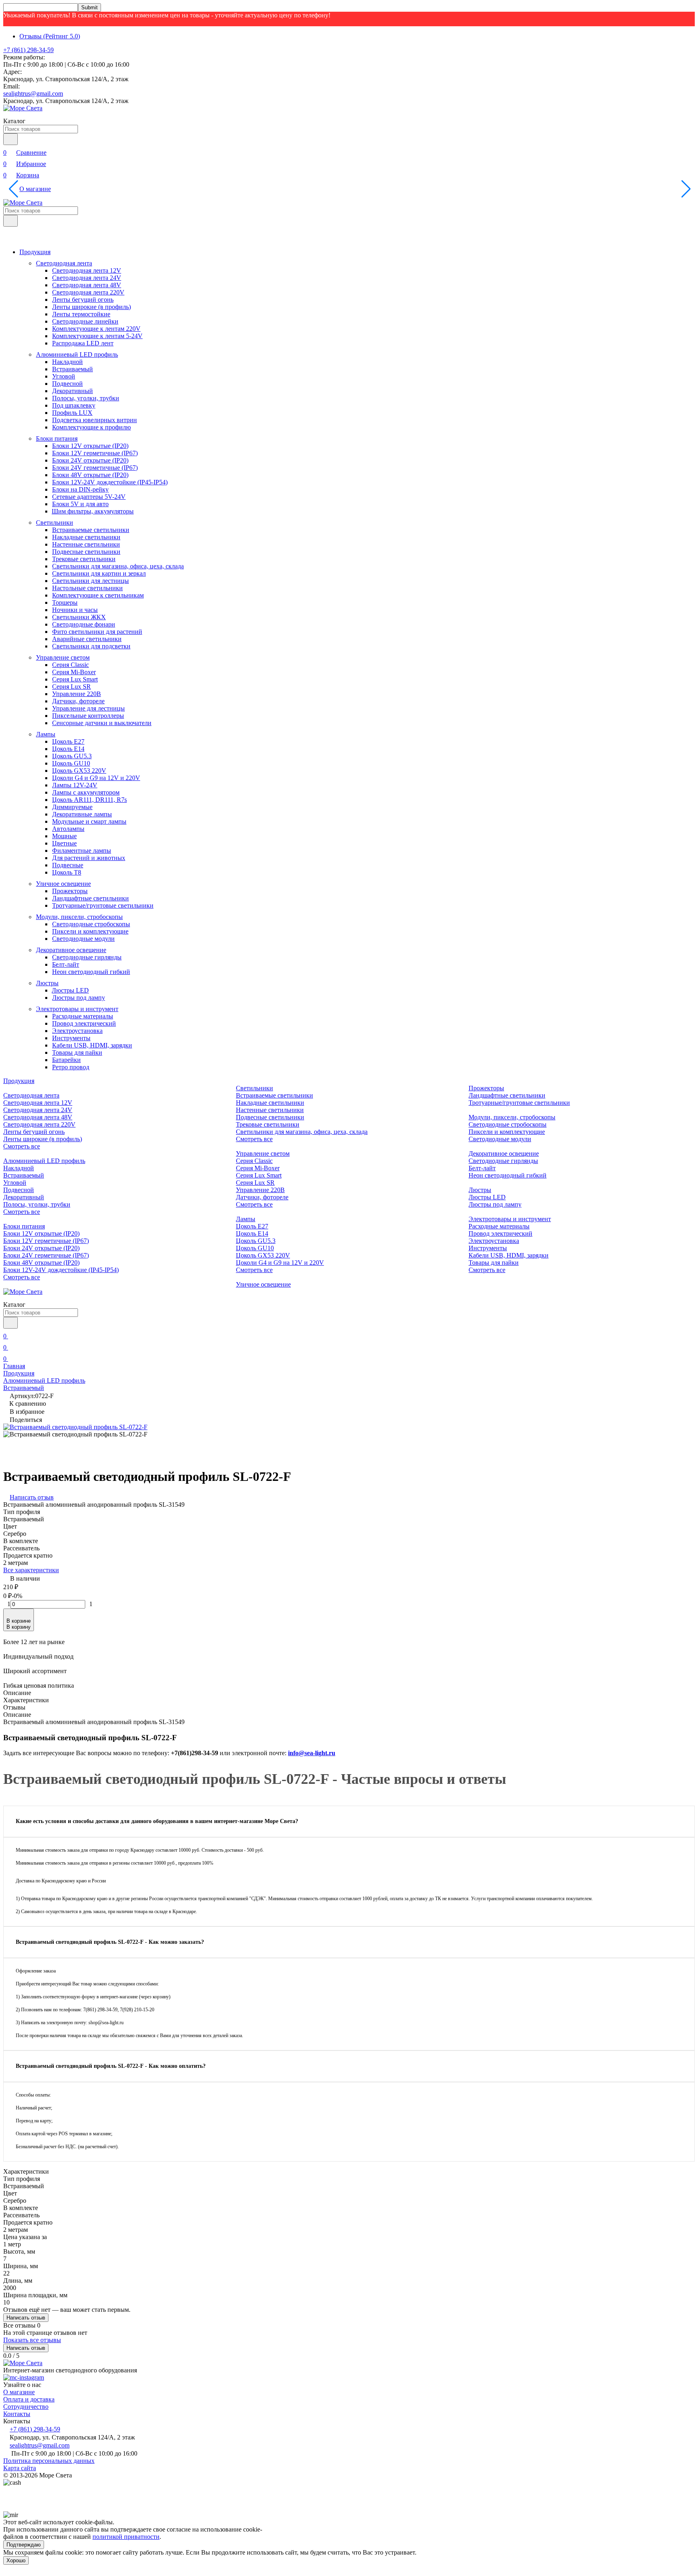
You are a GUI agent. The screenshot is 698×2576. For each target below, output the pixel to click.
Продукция (35, 252)
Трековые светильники (84, 559)
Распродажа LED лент (83, 343)
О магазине (35, 189)
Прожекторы (70, 891)
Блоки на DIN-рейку (80, 489)
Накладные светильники (86, 537)
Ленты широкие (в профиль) (91, 307)
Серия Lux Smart (75, 679)
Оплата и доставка (29, 2399)
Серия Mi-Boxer (74, 672)
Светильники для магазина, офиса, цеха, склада (118, 566)
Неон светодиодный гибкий (91, 972)
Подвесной (67, 384)
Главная (14, 1366)
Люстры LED (70, 990)
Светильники (55, 523)
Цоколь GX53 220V (79, 771)
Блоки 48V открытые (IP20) (90, 475)
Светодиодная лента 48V (87, 285)
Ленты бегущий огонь (83, 300)
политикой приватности (126, 2537)
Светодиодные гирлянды (87, 957)
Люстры (47, 983)
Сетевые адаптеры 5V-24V (89, 497)
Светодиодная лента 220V (88, 292)
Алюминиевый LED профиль (77, 354)
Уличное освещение (63, 884)
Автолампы (68, 829)
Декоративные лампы (82, 814)
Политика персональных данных (49, 2461)
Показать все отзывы (32, 2340)
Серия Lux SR (71, 687)
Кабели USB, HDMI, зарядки (92, 1045)
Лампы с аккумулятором (86, 792)
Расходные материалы (83, 1016)
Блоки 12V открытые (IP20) (90, 446)
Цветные (64, 843)
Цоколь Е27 (68, 741)
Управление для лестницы (88, 708)
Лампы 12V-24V (75, 785)
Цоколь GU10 (71, 763)
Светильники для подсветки (91, 646)
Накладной (67, 362)
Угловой (64, 376)
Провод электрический (84, 1023)
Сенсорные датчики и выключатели (102, 723)
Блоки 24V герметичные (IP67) (95, 468)
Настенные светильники (86, 544)
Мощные (64, 836)
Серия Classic (70, 665)
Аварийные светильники (87, 639)
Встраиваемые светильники (91, 530)
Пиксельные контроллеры (88, 716)
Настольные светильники (87, 588)
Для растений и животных (89, 858)
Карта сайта (20, 2468)
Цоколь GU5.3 (72, 756)
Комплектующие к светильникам (98, 595)
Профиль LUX (72, 413)
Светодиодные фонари (84, 624)
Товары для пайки (77, 1052)
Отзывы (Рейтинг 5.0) (50, 36)
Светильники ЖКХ (79, 617)
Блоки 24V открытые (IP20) (90, 460)
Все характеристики (31, 1570)
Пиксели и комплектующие (90, 931)
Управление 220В (77, 694)
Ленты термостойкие (81, 314)
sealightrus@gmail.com (33, 94)
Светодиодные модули (83, 939)
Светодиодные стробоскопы (91, 924)
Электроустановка (77, 1031)
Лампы (46, 734)
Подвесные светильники (86, 552)
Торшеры (65, 602)
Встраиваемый (73, 369)
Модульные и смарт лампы (89, 821)
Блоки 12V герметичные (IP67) (95, 453)
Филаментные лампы (82, 851)
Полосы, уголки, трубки (86, 398)
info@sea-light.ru (312, 1753)
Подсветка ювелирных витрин (95, 420)
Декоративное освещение (71, 950)
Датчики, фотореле (78, 701)
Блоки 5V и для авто (80, 504)
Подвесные (68, 865)
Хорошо (16, 2560)
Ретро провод (71, 1067)
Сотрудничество (26, 2407)
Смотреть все (22, 1146)
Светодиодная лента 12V (87, 270)
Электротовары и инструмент (77, 1009)
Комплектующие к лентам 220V (96, 329)
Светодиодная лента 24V (87, 278)
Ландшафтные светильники (90, 898)
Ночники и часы (75, 610)
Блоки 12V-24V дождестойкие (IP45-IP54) (110, 482)
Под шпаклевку (74, 405)
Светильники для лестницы (90, 581)
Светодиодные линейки (85, 321)
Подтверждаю (24, 2545)
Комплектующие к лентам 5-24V (97, 336)
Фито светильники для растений (97, 632)
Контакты (17, 2414)
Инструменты (71, 1038)
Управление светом (63, 657)
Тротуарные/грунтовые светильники (103, 905)
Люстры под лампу (79, 998)
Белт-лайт (66, 964)
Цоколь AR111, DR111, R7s (89, 800)
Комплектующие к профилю (91, 427)
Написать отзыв (26, 2318)
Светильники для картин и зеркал (99, 573)
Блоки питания (57, 438)
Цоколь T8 (67, 872)
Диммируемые (72, 807)
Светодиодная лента (64, 263)
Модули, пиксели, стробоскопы (79, 917)
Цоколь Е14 (68, 749)
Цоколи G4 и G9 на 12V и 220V (96, 778)
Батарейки (66, 1060)
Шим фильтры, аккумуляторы (93, 511)
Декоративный (73, 391)
